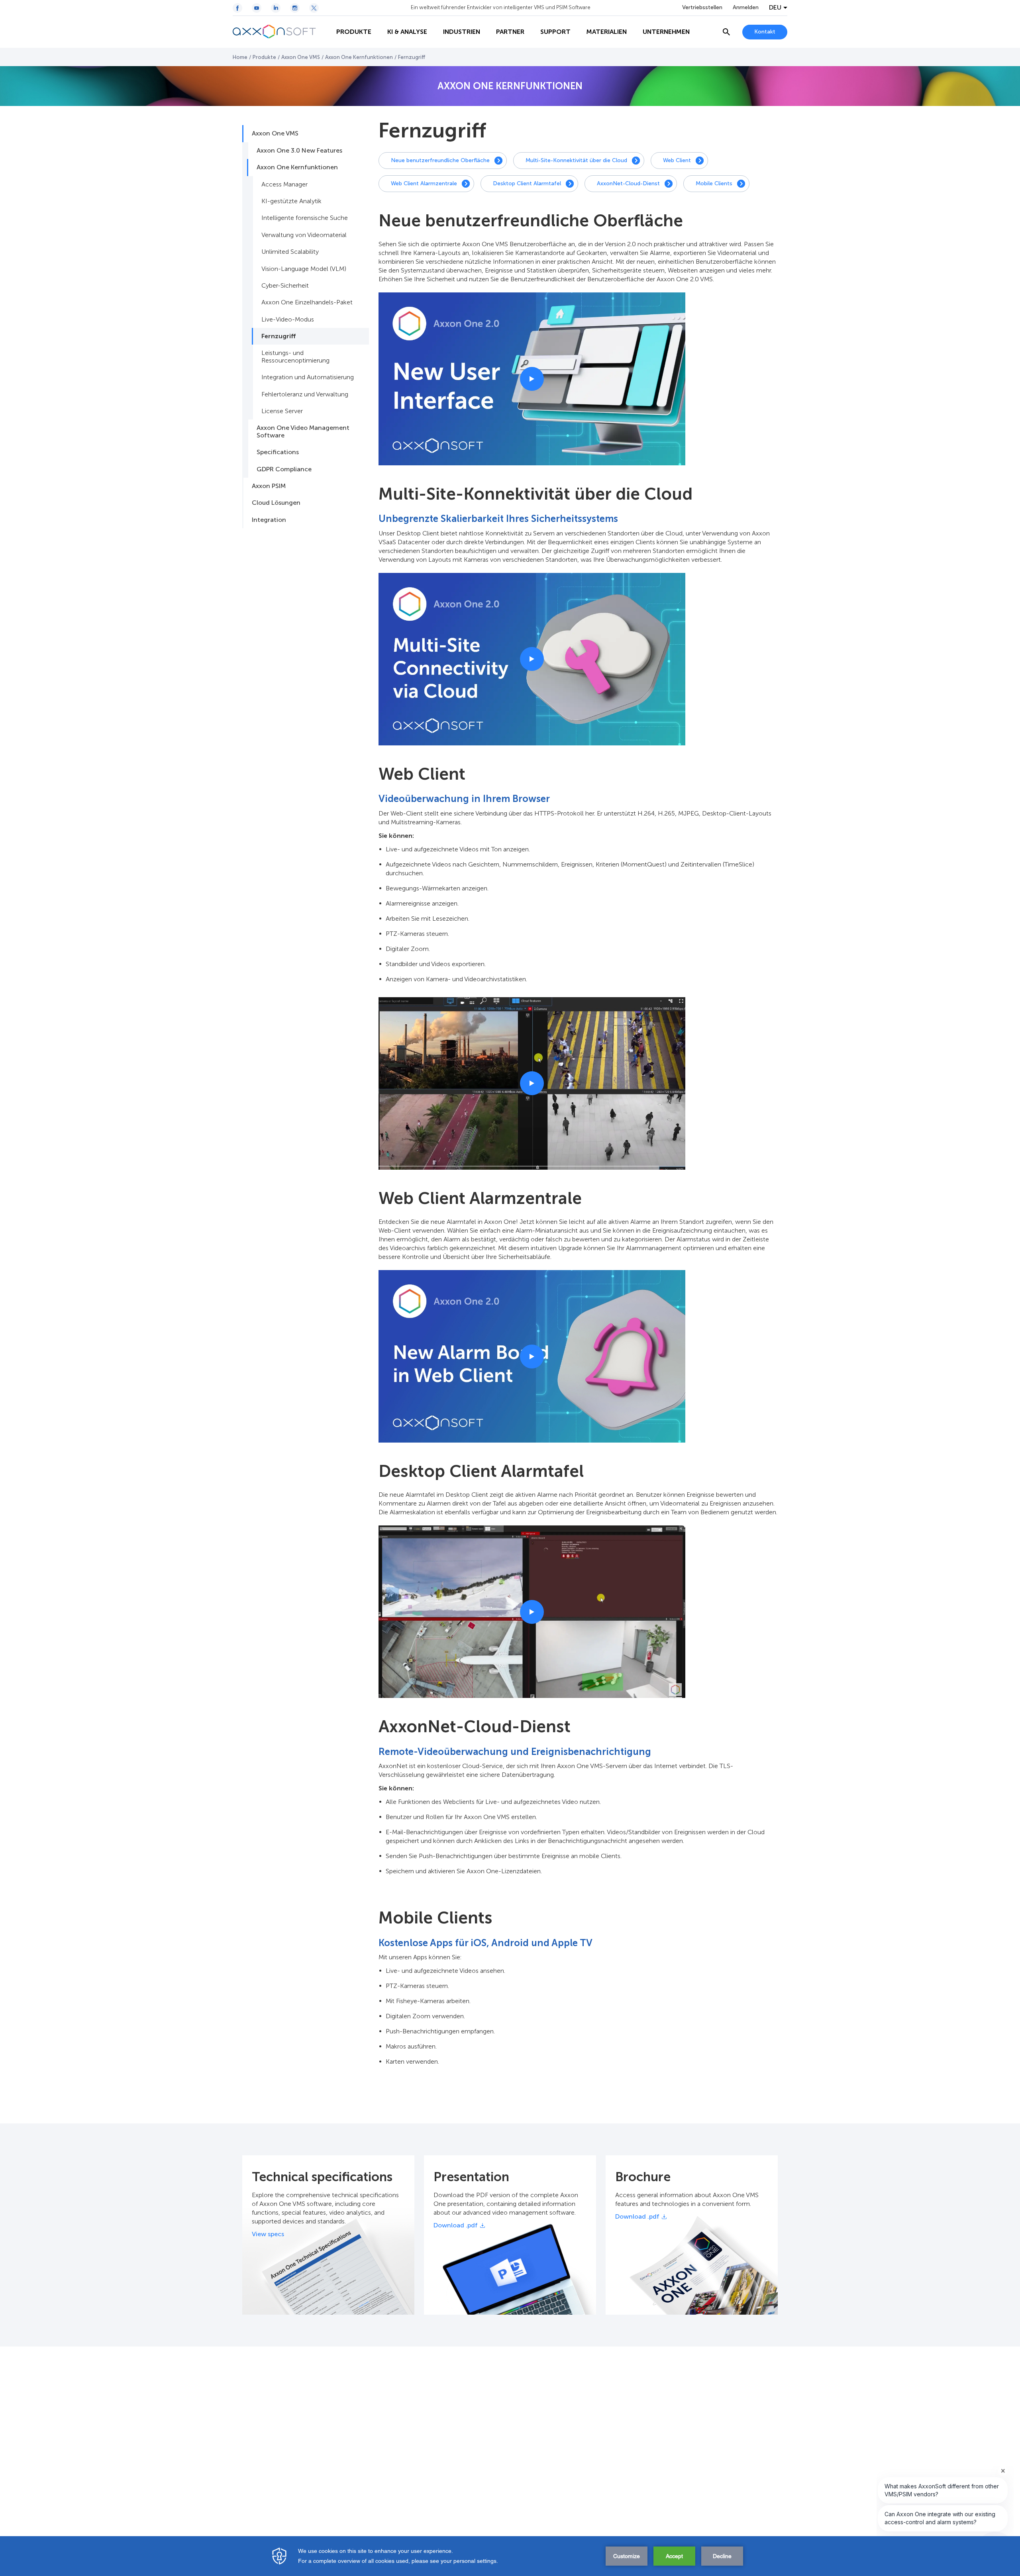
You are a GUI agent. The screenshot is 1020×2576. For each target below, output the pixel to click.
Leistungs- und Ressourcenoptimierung (295, 356)
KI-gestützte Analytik (291, 201)
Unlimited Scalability (290, 252)
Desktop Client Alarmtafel (527, 183)
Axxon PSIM (269, 486)
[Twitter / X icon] (314, 8)
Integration (269, 520)
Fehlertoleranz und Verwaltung (305, 394)
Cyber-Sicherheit (285, 285)
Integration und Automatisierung (308, 377)
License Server (282, 411)
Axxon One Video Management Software (303, 431)
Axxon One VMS (301, 57)
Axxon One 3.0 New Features (299, 150)
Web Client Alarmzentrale (424, 183)
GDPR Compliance (284, 469)
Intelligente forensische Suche (305, 218)
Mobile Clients (714, 183)
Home (240, 57)
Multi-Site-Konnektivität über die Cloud (576, 160)
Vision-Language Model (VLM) (304, 269)
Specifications (278, 452)
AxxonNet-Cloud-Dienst (628, 183)
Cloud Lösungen (276, 503)
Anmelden (746, 8)
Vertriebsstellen (702, 8)
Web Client (677, 160)
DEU (775, 8)
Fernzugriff (279, 336)
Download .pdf (456, 2225)
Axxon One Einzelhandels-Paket (307, 302)
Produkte (264, 57)
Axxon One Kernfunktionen (359, 57)
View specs (268, 2234)
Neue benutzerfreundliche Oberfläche (440, 160)
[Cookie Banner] (510, 2556)
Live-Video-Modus (288, 319)
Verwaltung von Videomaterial (304, 235)
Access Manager (284, 184)
